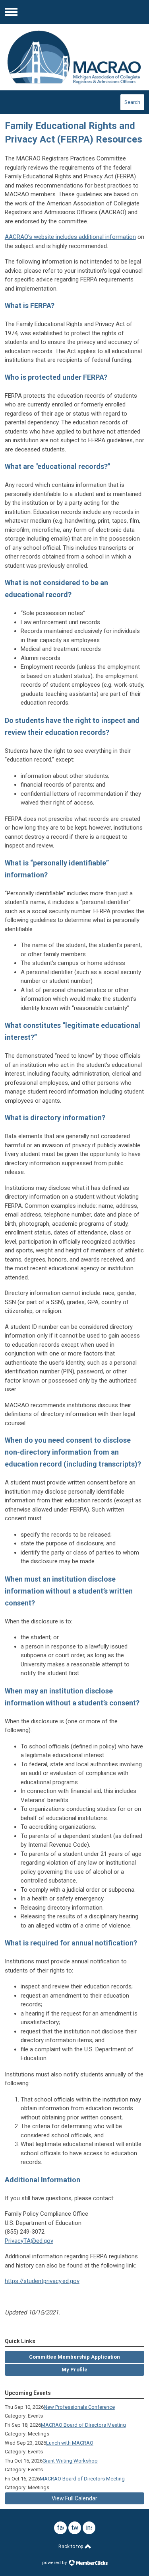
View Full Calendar (74, 2498)
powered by (55, 2563)
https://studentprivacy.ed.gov (42, 2281)
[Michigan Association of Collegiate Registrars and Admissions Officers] (75, 57)
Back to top (71, 2547)
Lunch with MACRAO (70, 2443)
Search (132, 102)
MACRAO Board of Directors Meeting (83, 2425)
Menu (11, 12)
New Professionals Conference (79, 2407)
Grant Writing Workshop (70, 2461)
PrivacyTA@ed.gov (29, 2241)
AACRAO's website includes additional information (70, 237)
